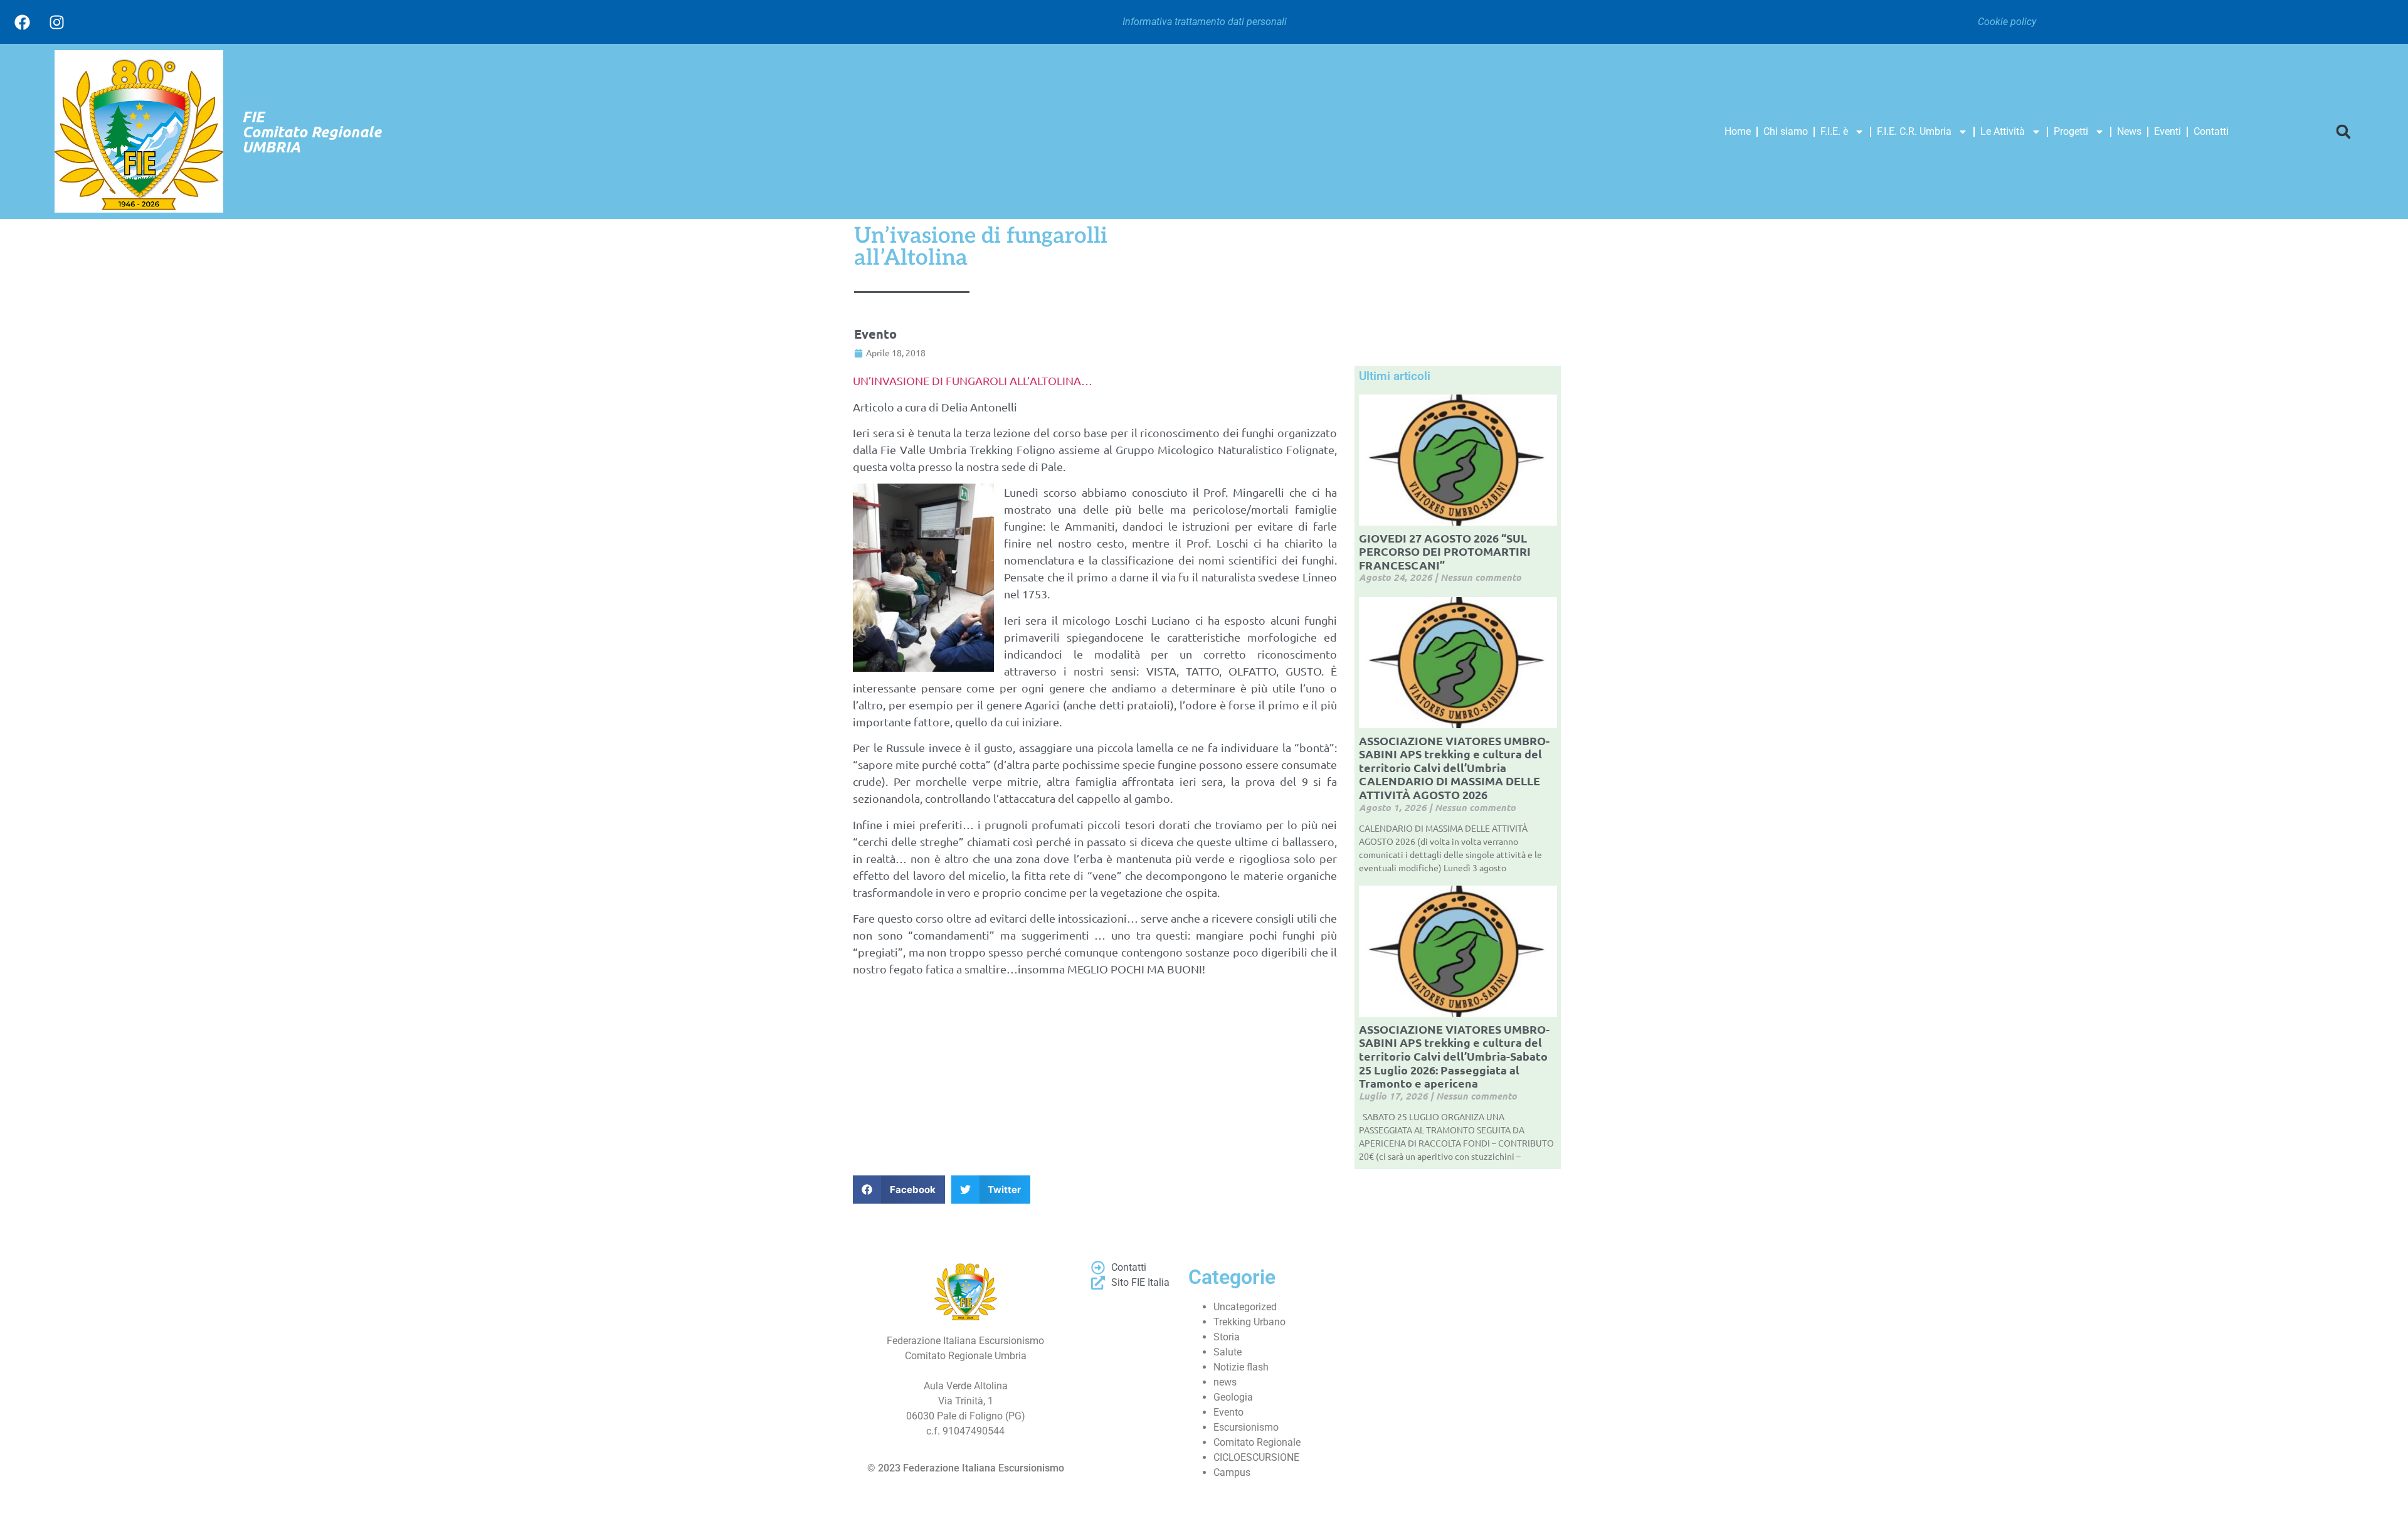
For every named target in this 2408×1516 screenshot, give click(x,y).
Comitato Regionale (1257, 1442)
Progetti (2071, 131)
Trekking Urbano (1249, 1322)
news (1225, 1382)
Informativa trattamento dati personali (1205, 22)
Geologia (1233, 1397)
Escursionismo (1246, 1427)
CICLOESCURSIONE (1256, 1457)
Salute (1228, 1352)
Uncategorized (1245, 1307)
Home (1738, 131)
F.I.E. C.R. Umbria (1914, 131)
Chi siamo (1786, 131)
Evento (875, 334)
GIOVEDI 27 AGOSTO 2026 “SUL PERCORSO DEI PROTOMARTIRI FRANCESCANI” (1445, 551)
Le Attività (2003, 131)
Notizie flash (1241, 1367)
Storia (1227, 1337)
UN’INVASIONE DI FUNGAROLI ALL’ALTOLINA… (973, 380)
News (2129, 131)
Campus (1232, 1472)
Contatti (2211, 131)
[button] (2343, 131)
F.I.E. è (1834, 131)
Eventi (2168, 131)
